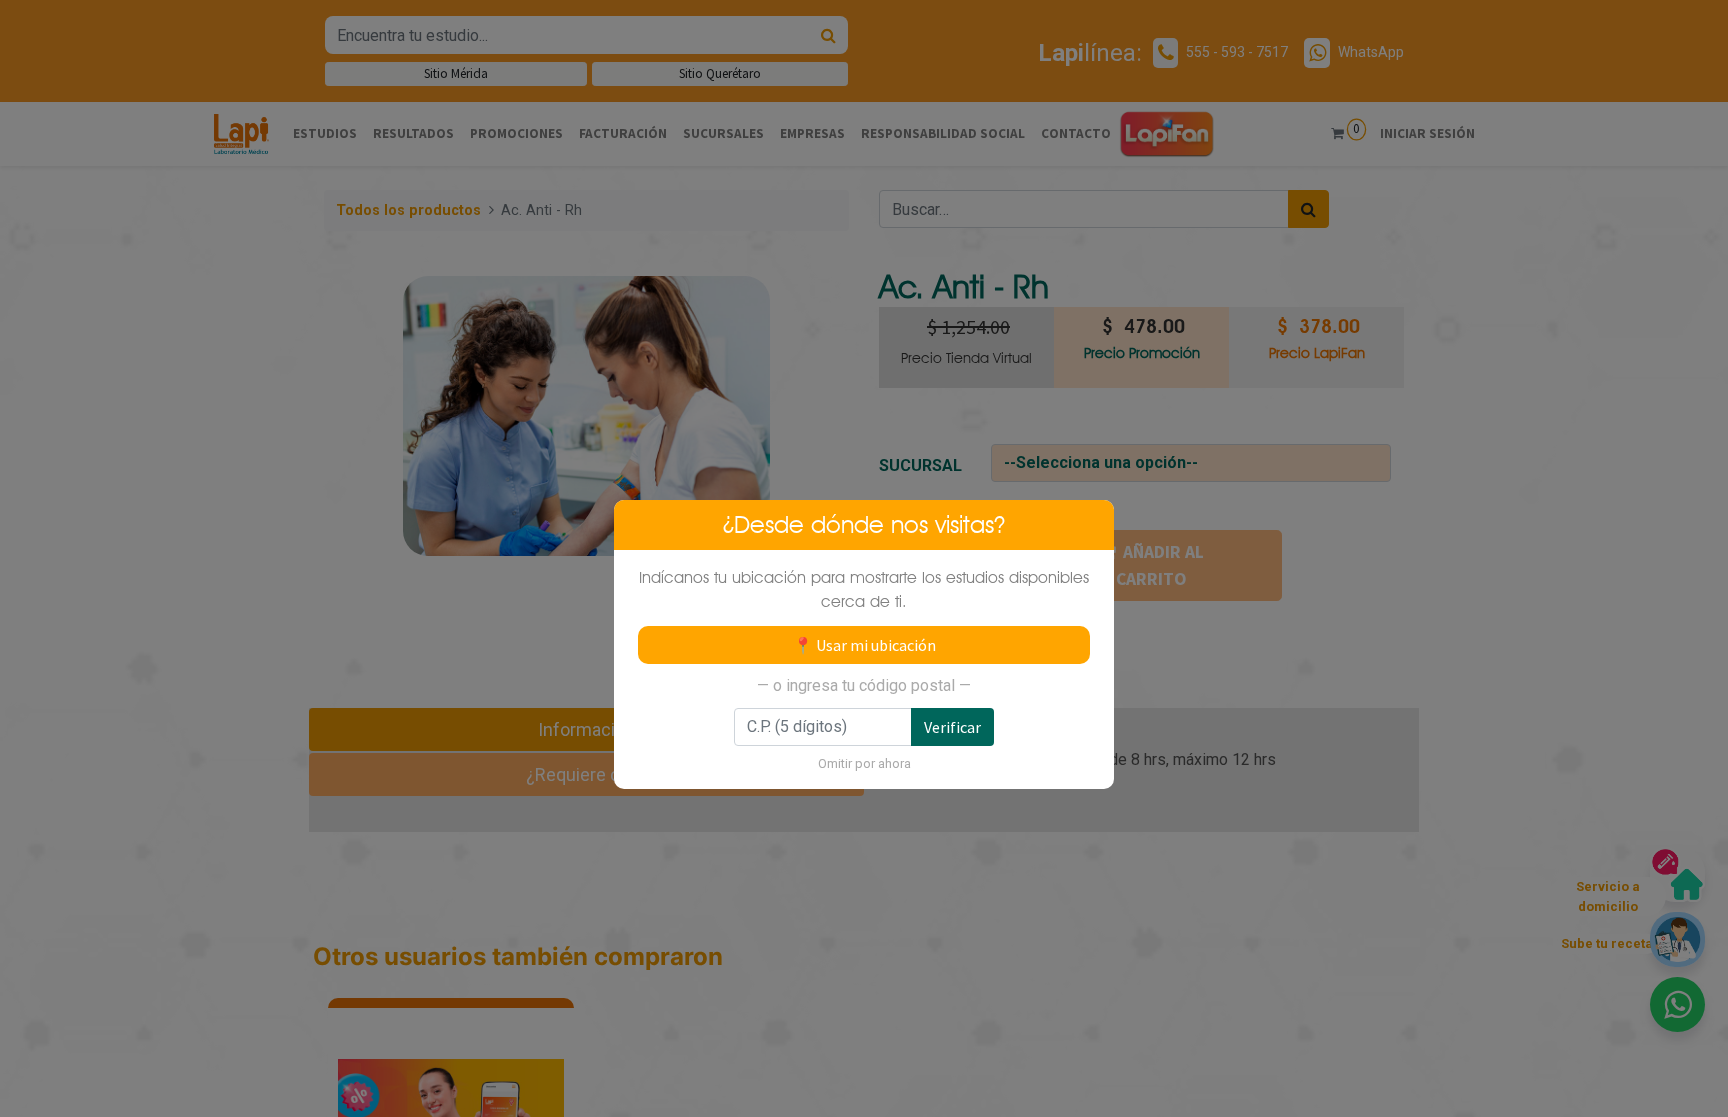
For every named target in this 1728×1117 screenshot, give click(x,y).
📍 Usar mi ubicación (864, 645)
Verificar (952, 727)
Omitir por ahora (864, 763)
